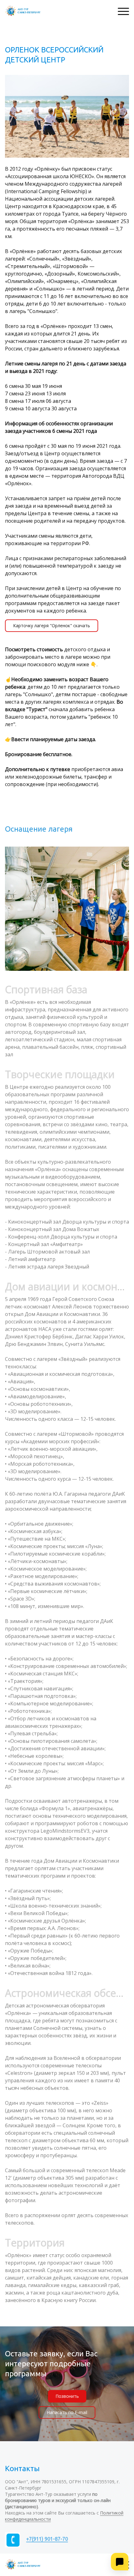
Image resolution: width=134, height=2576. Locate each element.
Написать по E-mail (67, 2412)
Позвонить (67, 2396)
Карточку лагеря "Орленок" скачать (52, 626)
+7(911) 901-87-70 (47, 2539)
